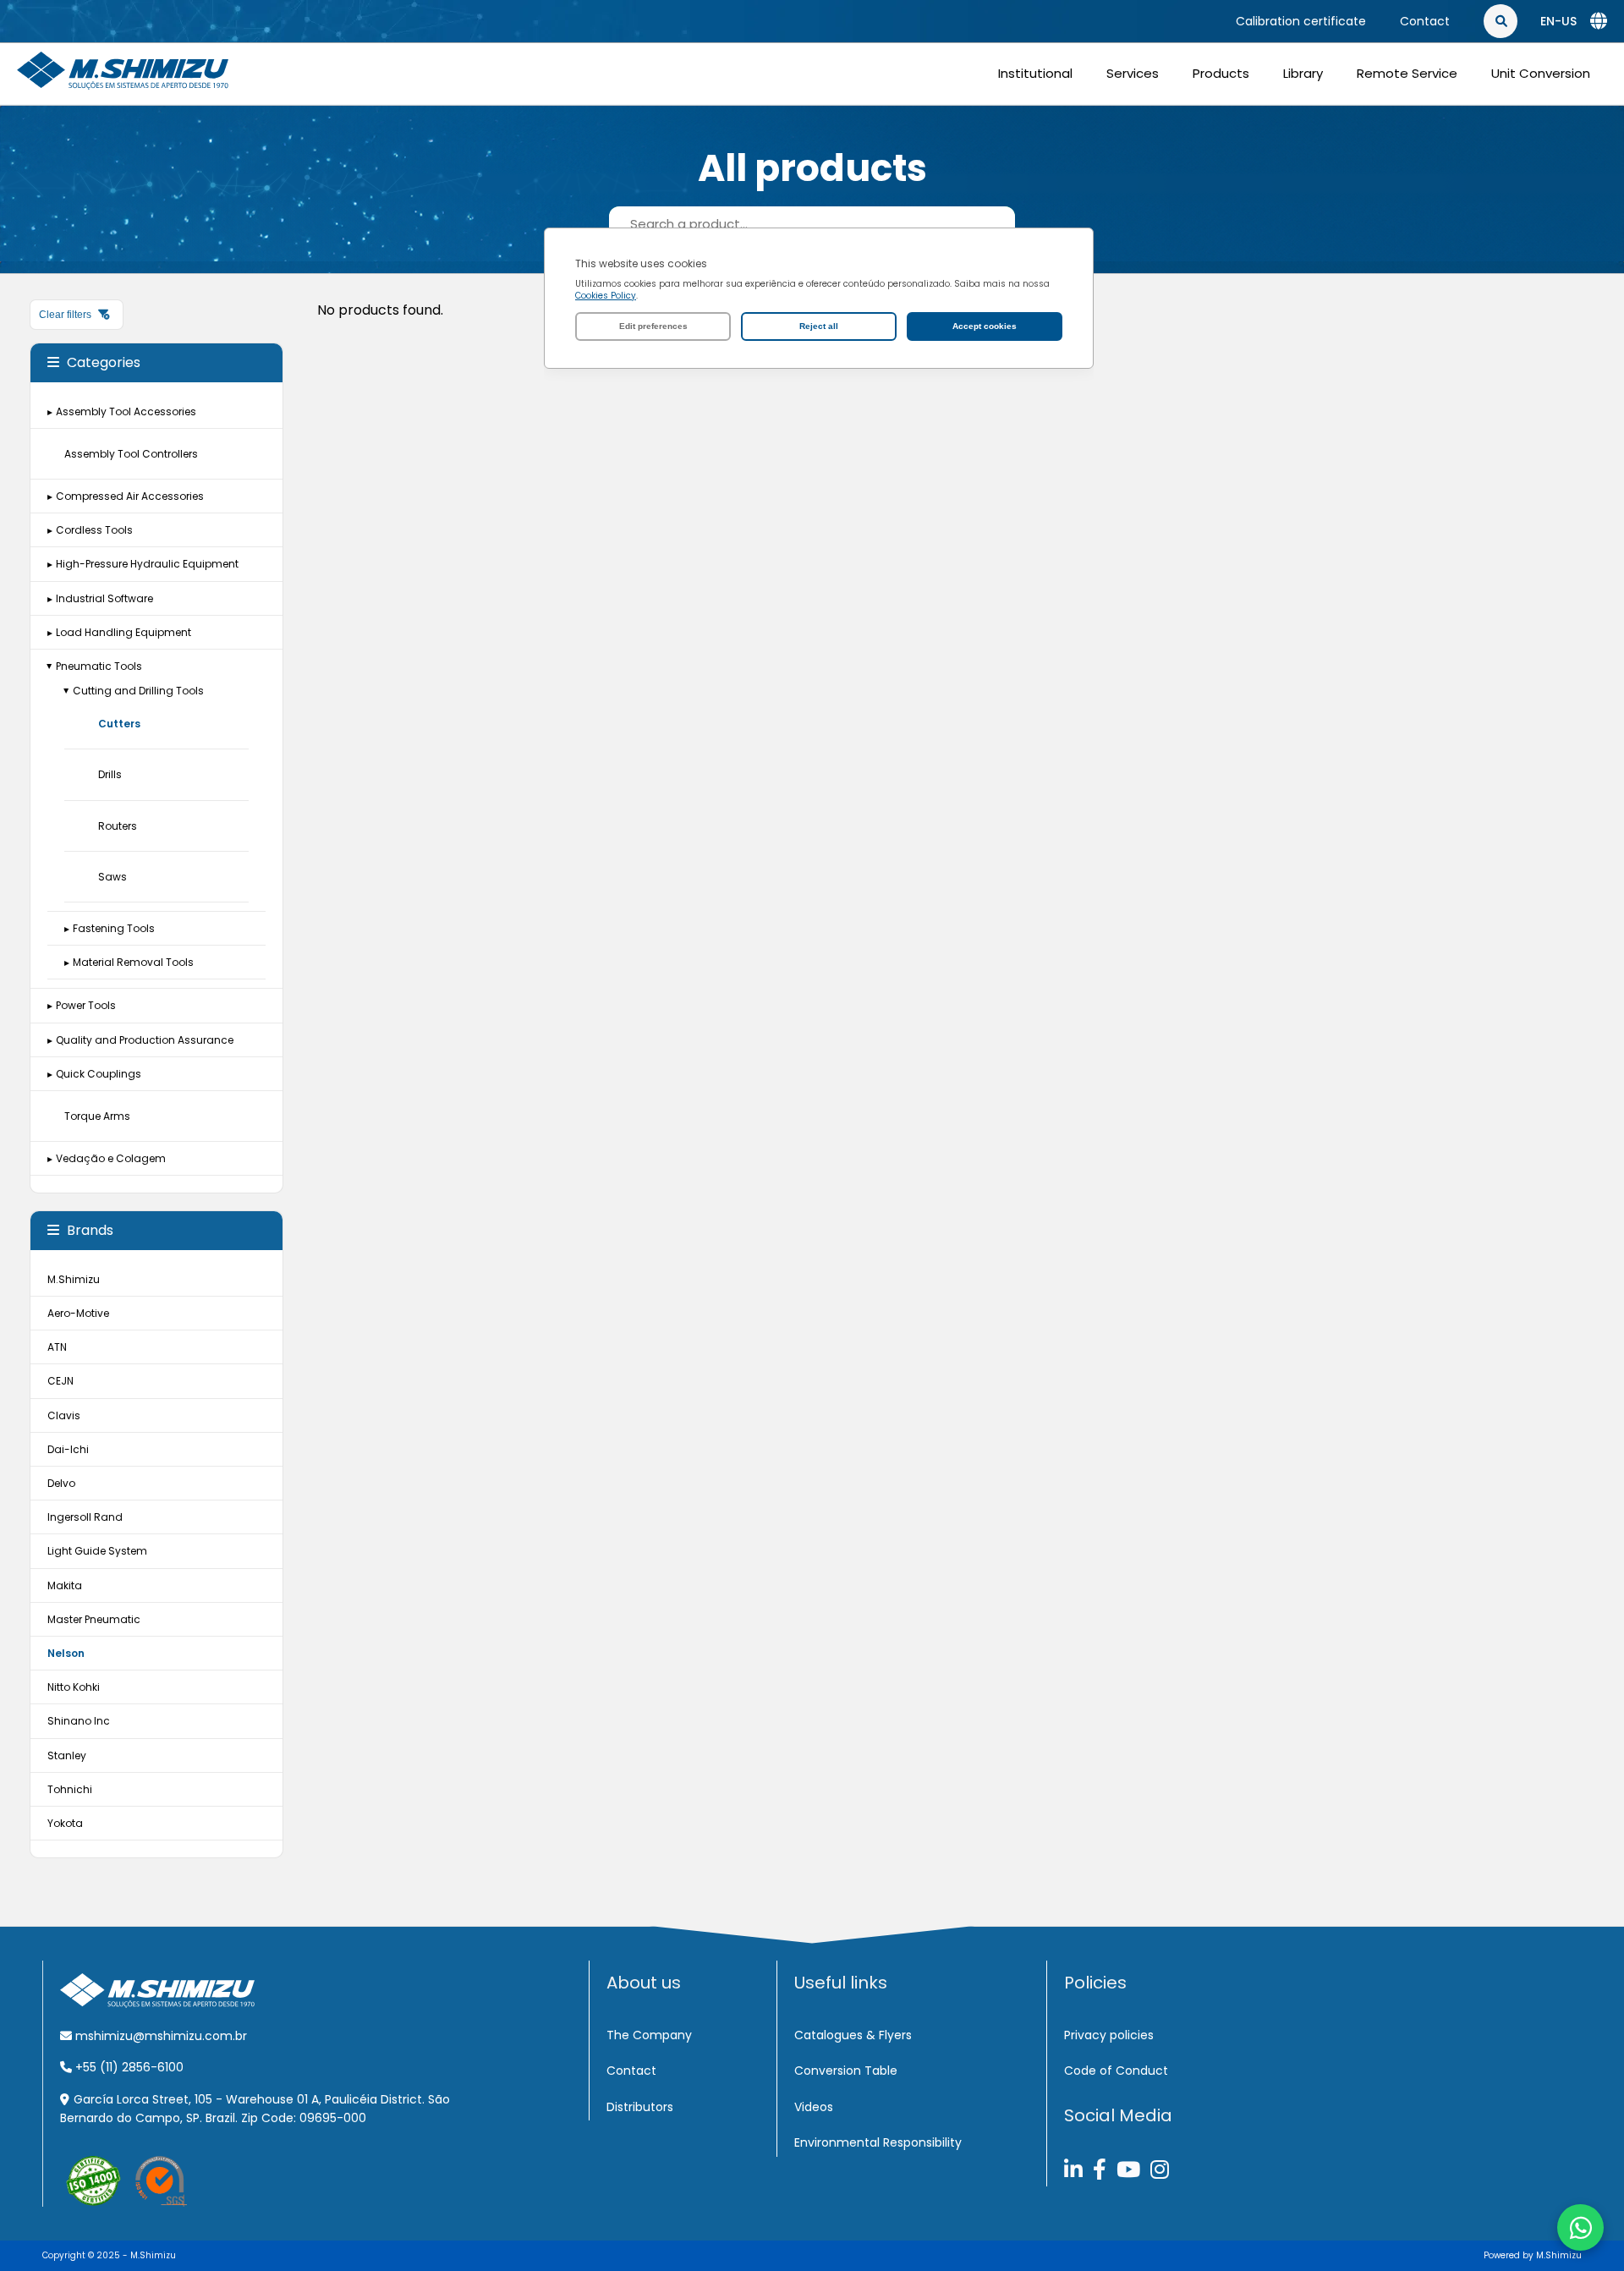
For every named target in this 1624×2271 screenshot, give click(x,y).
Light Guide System (97, 1551)
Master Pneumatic (94, 1619)
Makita (65, 1585)
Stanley (67, 1755)
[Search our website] (1590, 21)
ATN (57, 1347)
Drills (110, 774)
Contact (1425, 21)
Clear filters (66, 315)
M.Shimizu (74, 1279)
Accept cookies (985, 326)
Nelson (66, 1653)
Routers (118, 826)
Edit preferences (653, 326)
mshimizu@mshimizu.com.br (159, 2036)
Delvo (61, 1483)
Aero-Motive (78, 1313)
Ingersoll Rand (85, 1517)
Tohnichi (70, 1789)
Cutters (119, 724)
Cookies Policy (606, 296)
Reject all (819, 326)
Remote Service (1407, 73)
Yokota (65, 1823)
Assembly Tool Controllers (131, 454)
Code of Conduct (1116, 2071)
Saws (112, 877)
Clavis (64, 1415)
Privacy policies (1109, 2035)
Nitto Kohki (74, 1687)
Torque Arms (97, 1116)
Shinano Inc (79, 1721)
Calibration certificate (1301, 21)
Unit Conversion (1541, 73)
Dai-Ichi (68, 1449)
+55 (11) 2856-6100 (128, 2067)
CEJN (60, 1381)
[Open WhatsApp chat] (1580, 2227)
